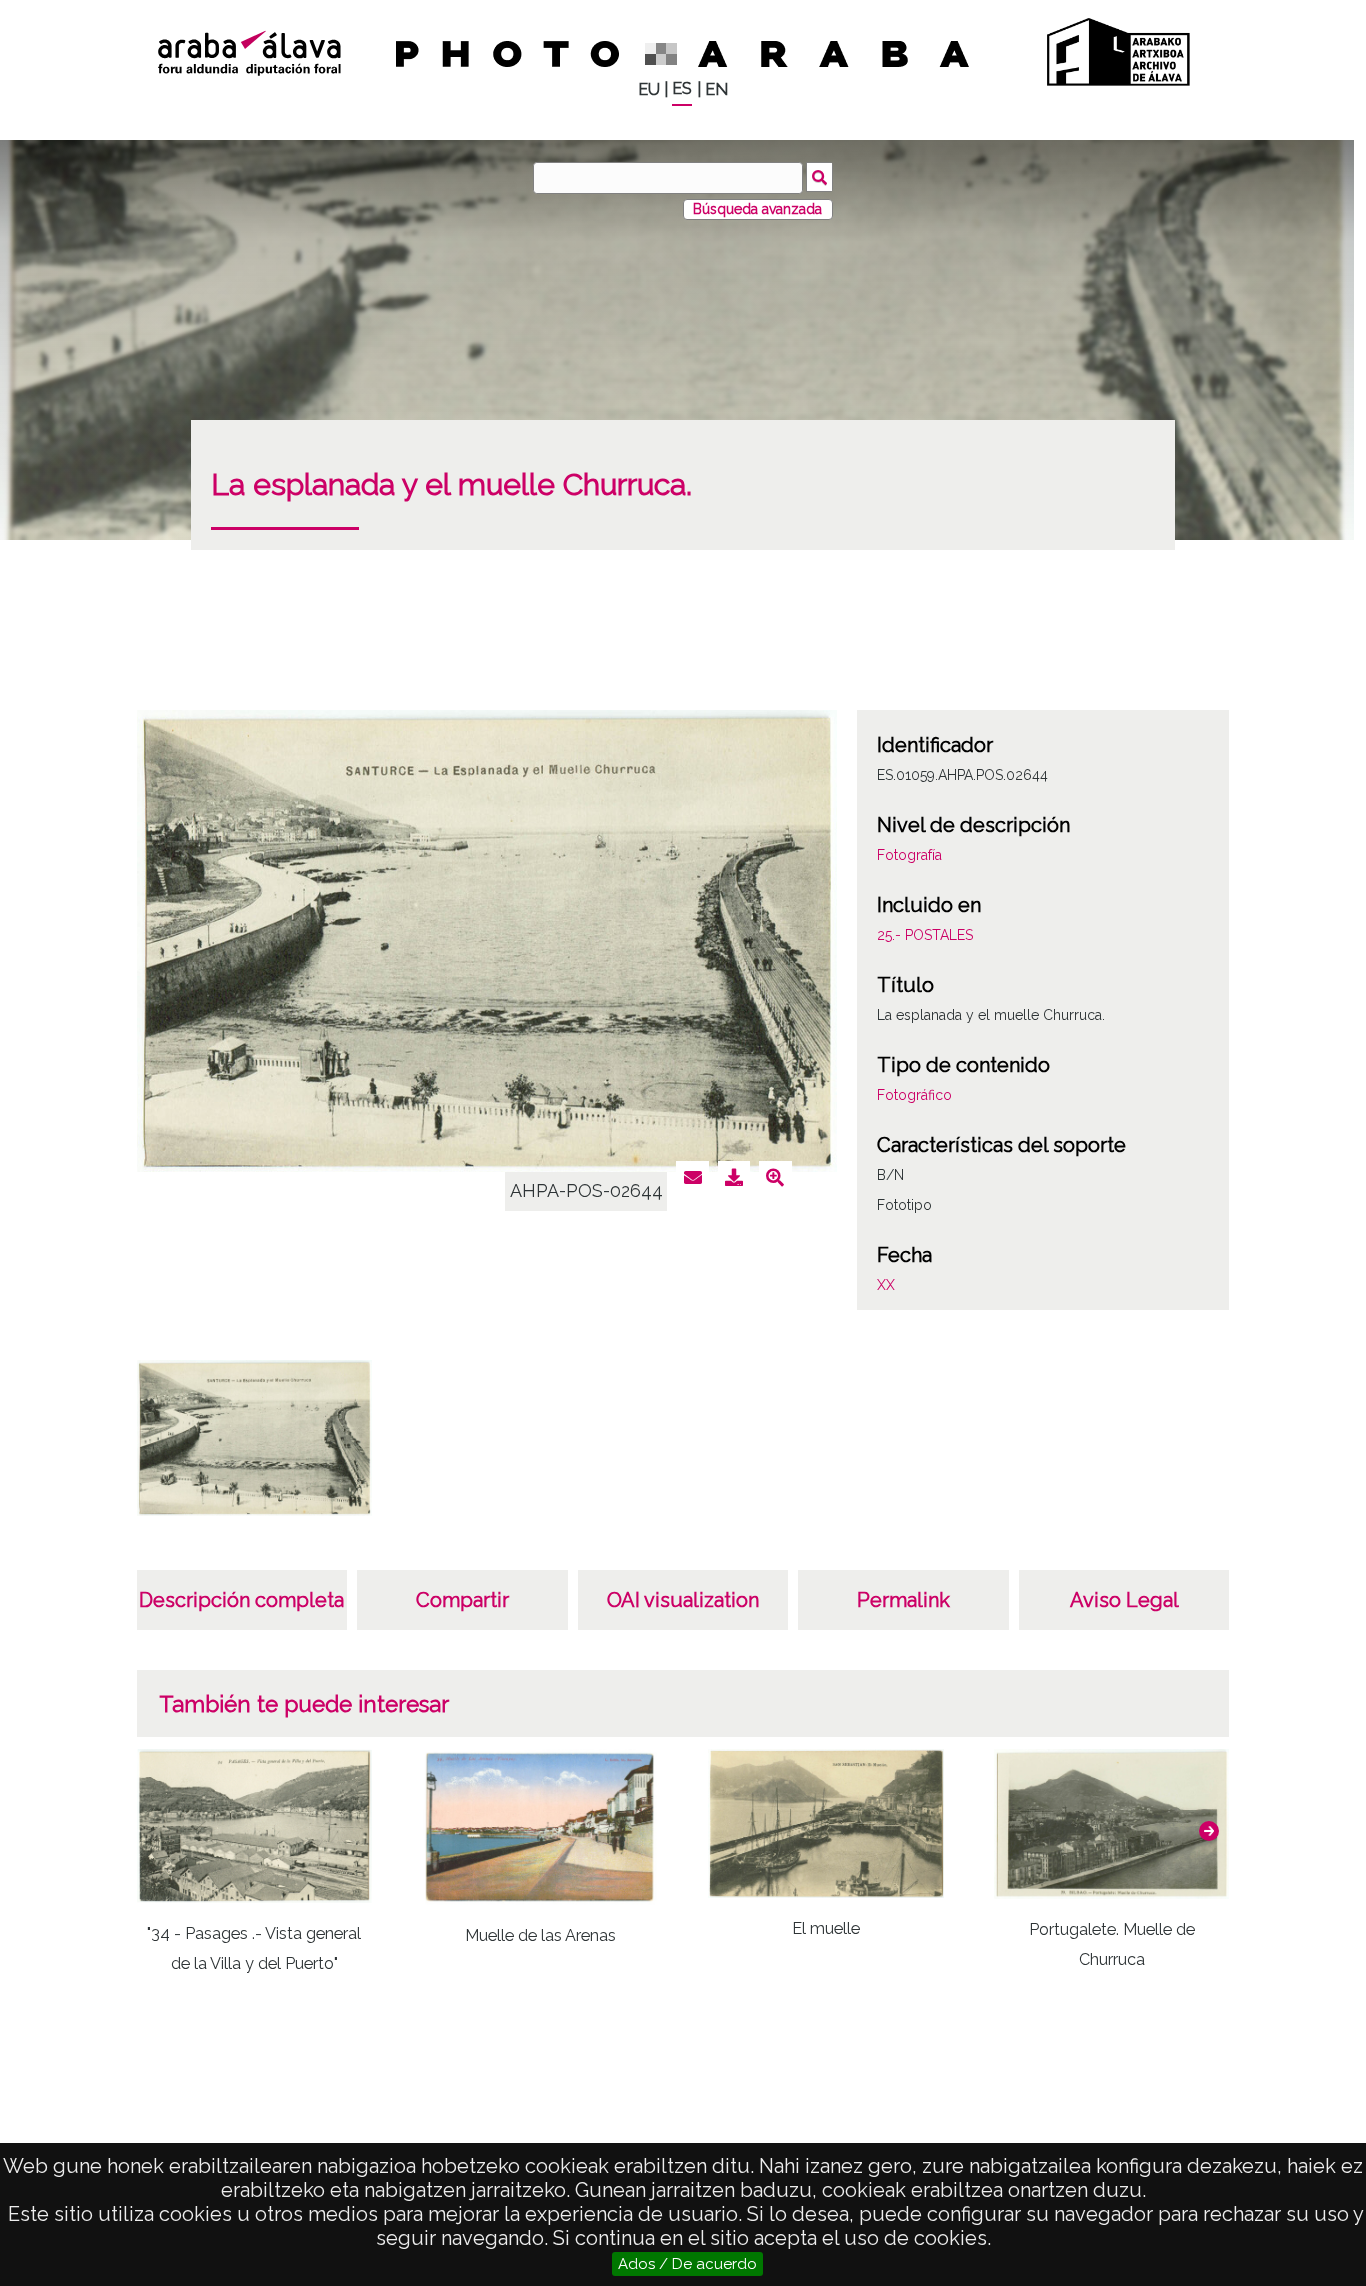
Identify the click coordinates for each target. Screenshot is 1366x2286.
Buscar (819, 177)
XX (886, 1285)
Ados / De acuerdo (687, 2264)
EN (716, 89)
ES (682, 88)
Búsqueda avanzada (757, 209)
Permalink (903, 1600)
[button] (1209, 1831)
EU (649, 89)
